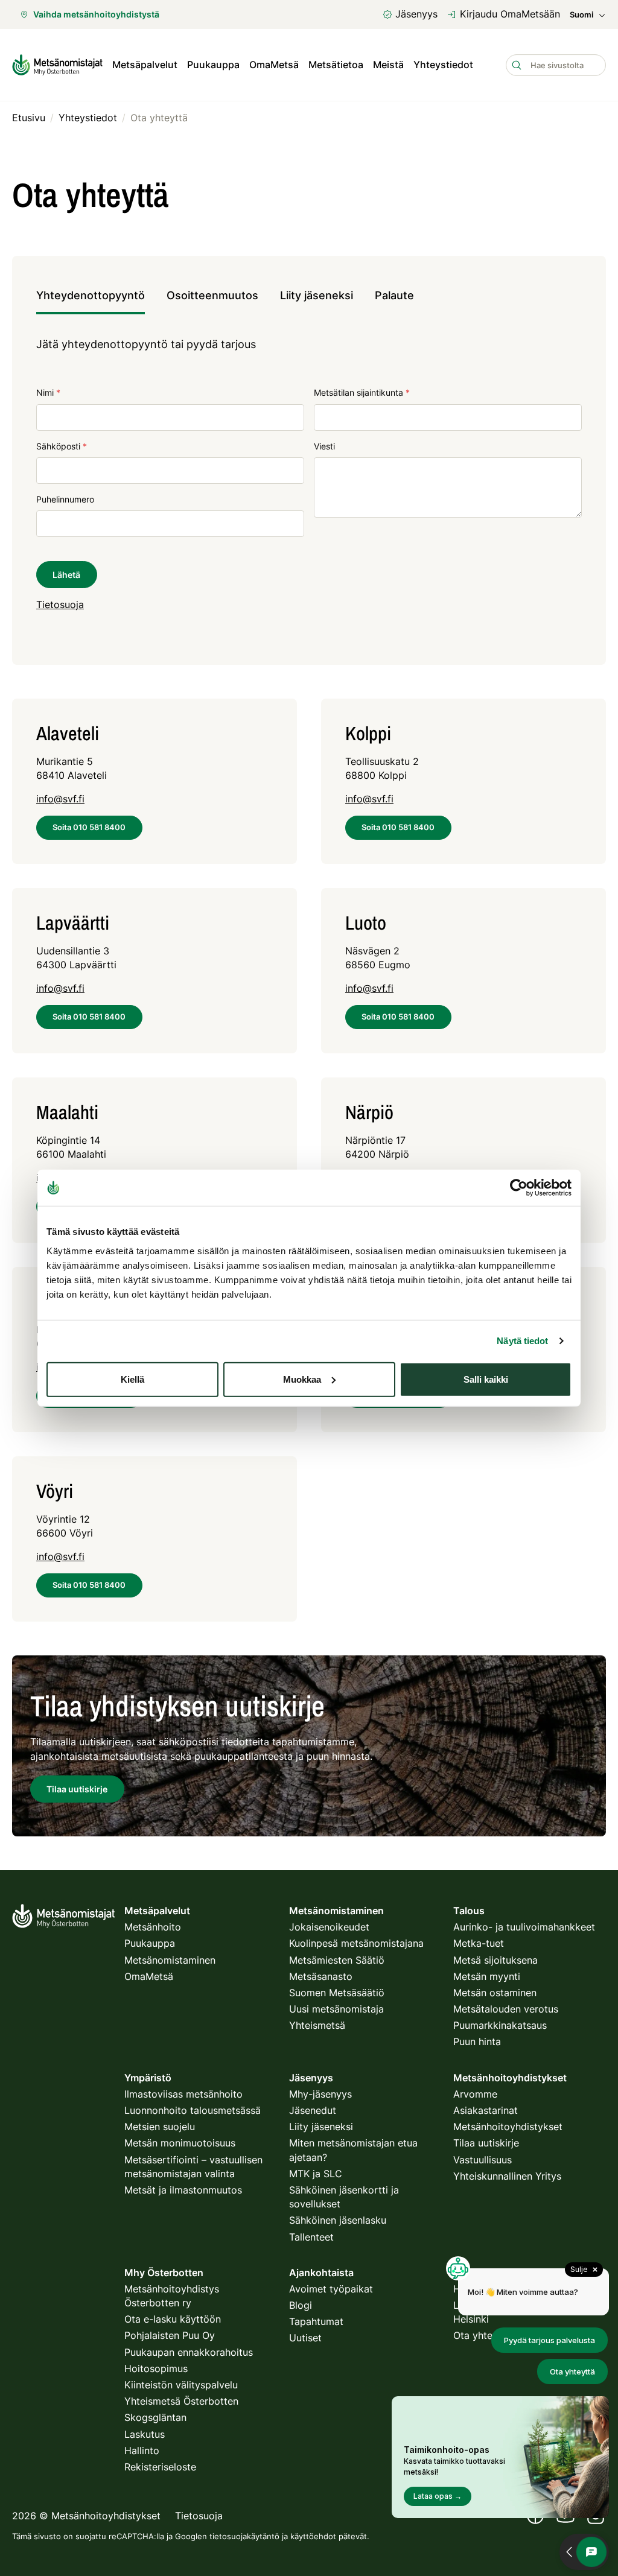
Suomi (581, 15)
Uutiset (305, 2338)
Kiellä (132, 1379)
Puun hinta (477, 2041)
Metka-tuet (479, 1943)
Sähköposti (62, 446)
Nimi (48, 392)
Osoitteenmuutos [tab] (212, 295)
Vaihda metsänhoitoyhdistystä (96, 14)
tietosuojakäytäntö (244, 2536)
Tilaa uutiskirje (486, 2143)
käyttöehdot (313, 2536)
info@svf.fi (60, 799)
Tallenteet (311, 2237)
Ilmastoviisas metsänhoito (183, 2094)
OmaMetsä (274, 65)
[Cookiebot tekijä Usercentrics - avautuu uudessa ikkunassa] (519, 1188)
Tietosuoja (60, 604)
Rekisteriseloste (160, 2467)
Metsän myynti (487, 1976)
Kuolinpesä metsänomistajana (356, 1943)
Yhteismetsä (317, 2025)
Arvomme (475, 2094)
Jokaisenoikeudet (329, 1927)
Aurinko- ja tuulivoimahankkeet (524, 1927)
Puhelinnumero (65, 499)
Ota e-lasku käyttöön (173, 2319)
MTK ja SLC (316, 2174)
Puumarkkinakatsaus (500, 2025)
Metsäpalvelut (145, 65)
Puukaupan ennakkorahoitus (189, 2352)
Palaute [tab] (394, 295)
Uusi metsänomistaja (336, 2009)
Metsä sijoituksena (495, 1960)
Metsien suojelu (160, 2127)
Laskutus (145, 2434)
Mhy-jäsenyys (320, 2094)
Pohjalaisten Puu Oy (170, 2335)
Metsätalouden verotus (506, 2009)
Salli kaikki (486, 1379)
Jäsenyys (416, 14)
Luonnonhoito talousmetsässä (193, 2110)
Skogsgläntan (155, 2417)
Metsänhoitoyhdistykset (508, 2127)
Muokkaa (302, 1379)
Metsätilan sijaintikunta (362, 392)
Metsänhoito (153, 1927)
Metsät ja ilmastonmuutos (183, 2190)
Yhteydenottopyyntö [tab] (91, 295)
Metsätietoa (336, 65)
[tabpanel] (309, 484)
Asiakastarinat (486, 2110)
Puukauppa (213, 65)
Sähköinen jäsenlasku (338, 2220)
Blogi (301, 2305)
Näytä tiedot (522, 1341)
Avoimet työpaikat (331, 2289)
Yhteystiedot (443, 65)
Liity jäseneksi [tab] (317, 295)
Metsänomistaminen (170, 1960)
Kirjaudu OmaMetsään (510, 14)
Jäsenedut (313, 2110)
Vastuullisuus (483, 2160)
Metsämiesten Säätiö (337, 1960)
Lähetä (66, 575)
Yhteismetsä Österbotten (181, 2401)
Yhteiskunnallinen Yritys (507, 2176)
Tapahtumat (316, 2321)
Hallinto (142, 2451)
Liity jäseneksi (321, 2127)
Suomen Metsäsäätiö (337, 1993)
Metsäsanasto (321, 1976)
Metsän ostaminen (495, 1993)
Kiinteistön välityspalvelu (181, 2385)
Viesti (324, 446)
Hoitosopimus (156, 2368)
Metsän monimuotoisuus (180, 2143)
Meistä (388, 65)
